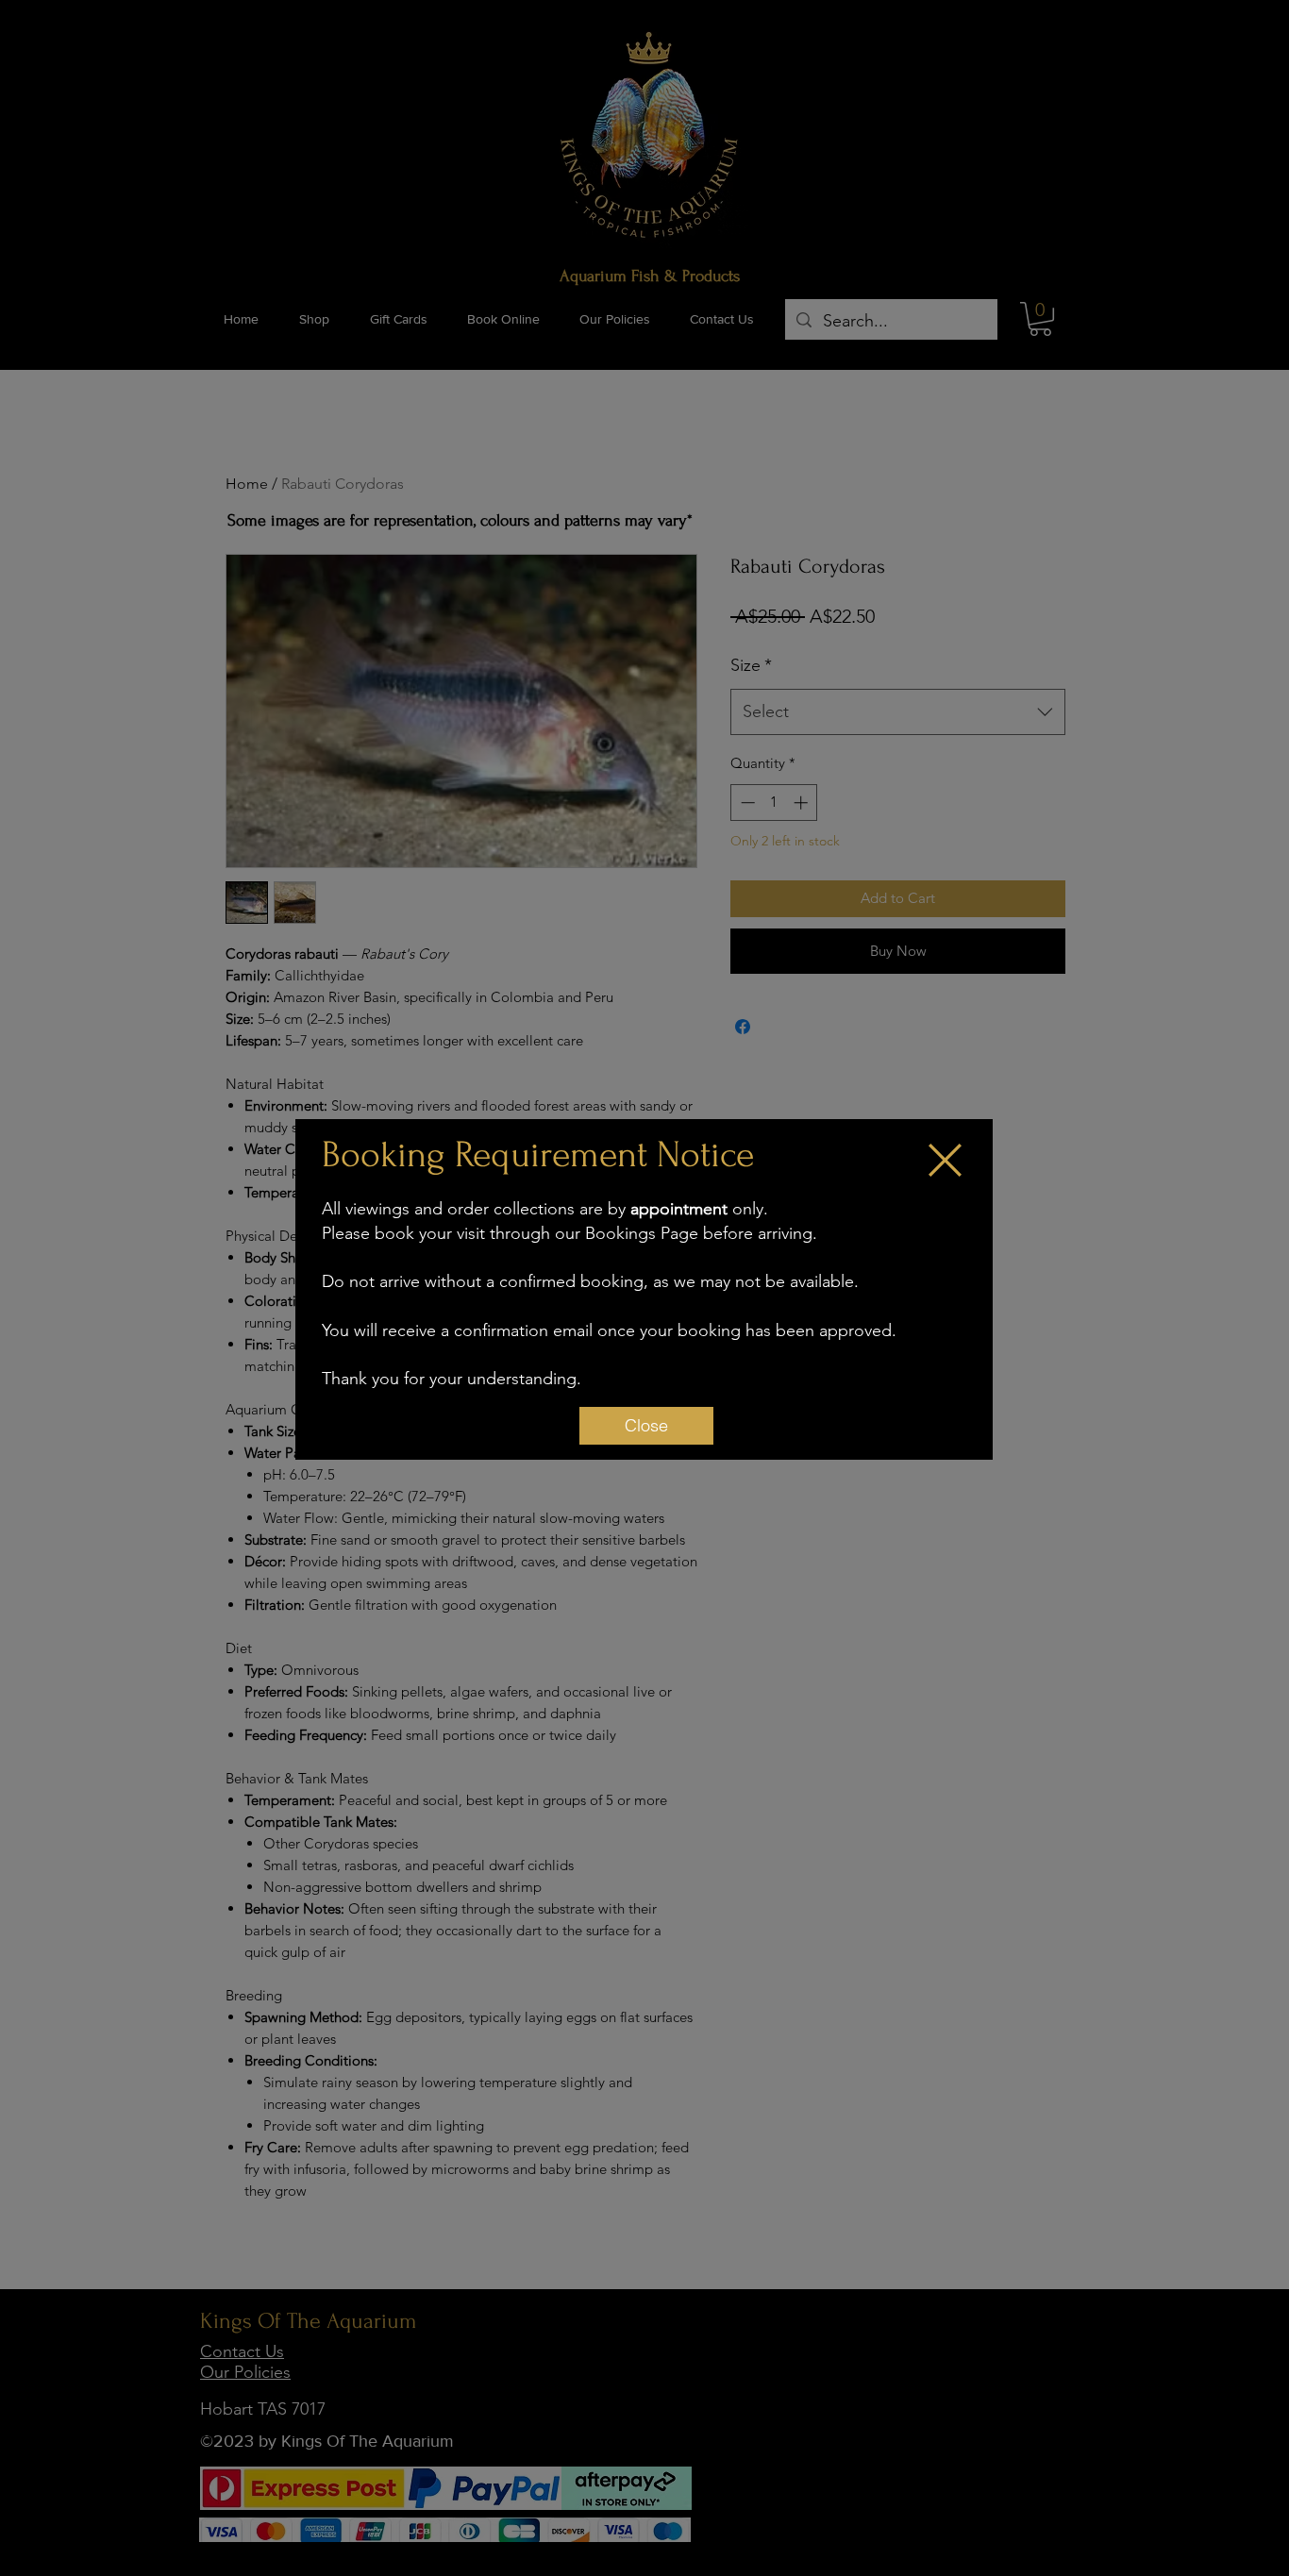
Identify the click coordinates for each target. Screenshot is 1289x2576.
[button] (945, 1160)
